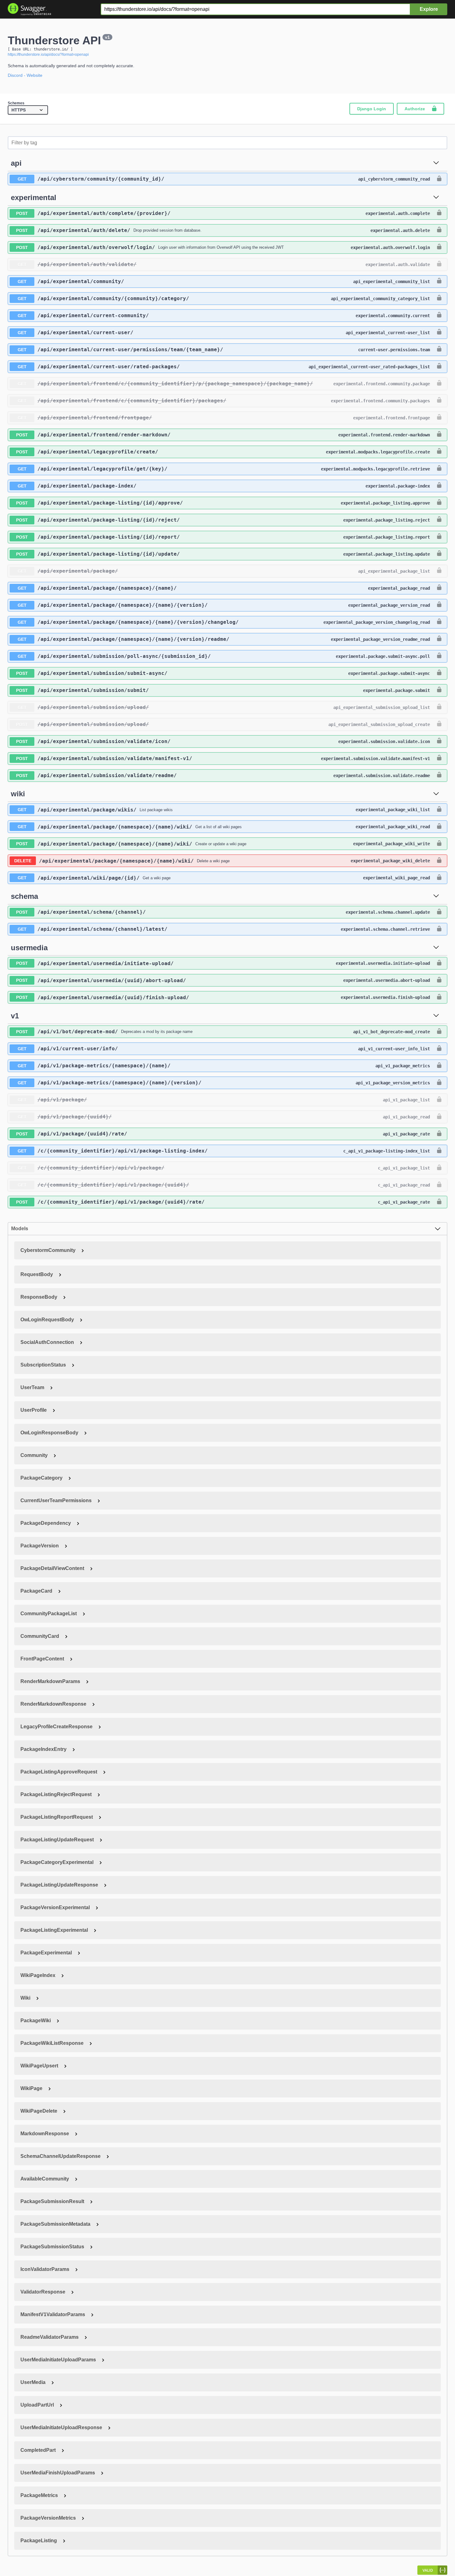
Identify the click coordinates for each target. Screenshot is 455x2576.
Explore (429, 9)
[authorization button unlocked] (439, 179)
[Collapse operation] (436, 163)
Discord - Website (25, 75)
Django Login (372, 109)
